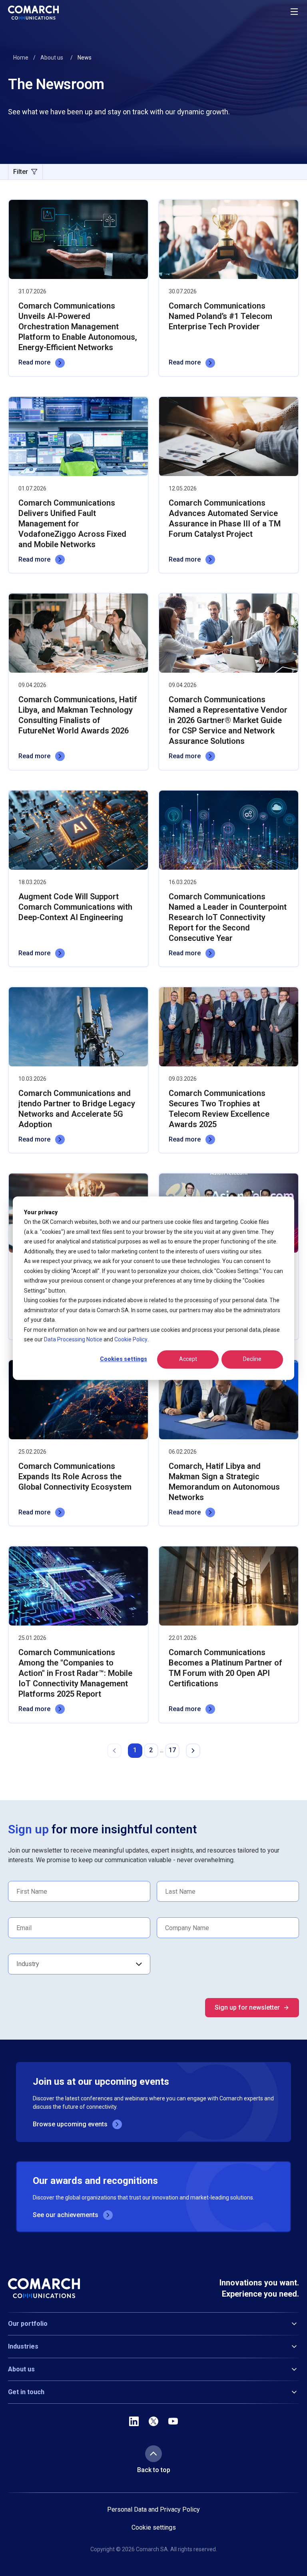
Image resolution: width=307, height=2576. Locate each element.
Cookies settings (124, 1359)
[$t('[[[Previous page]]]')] (114, 1751)
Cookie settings (154, 2528)
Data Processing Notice (73, 1339)
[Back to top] (153, 2454)
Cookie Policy (131, 1339)
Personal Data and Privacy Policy (153, 2509)
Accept (188, 1359)
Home (21, 58)
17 (172, 1750)
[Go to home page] (33, 13)
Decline (252, 1359)
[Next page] (193, 1751)
